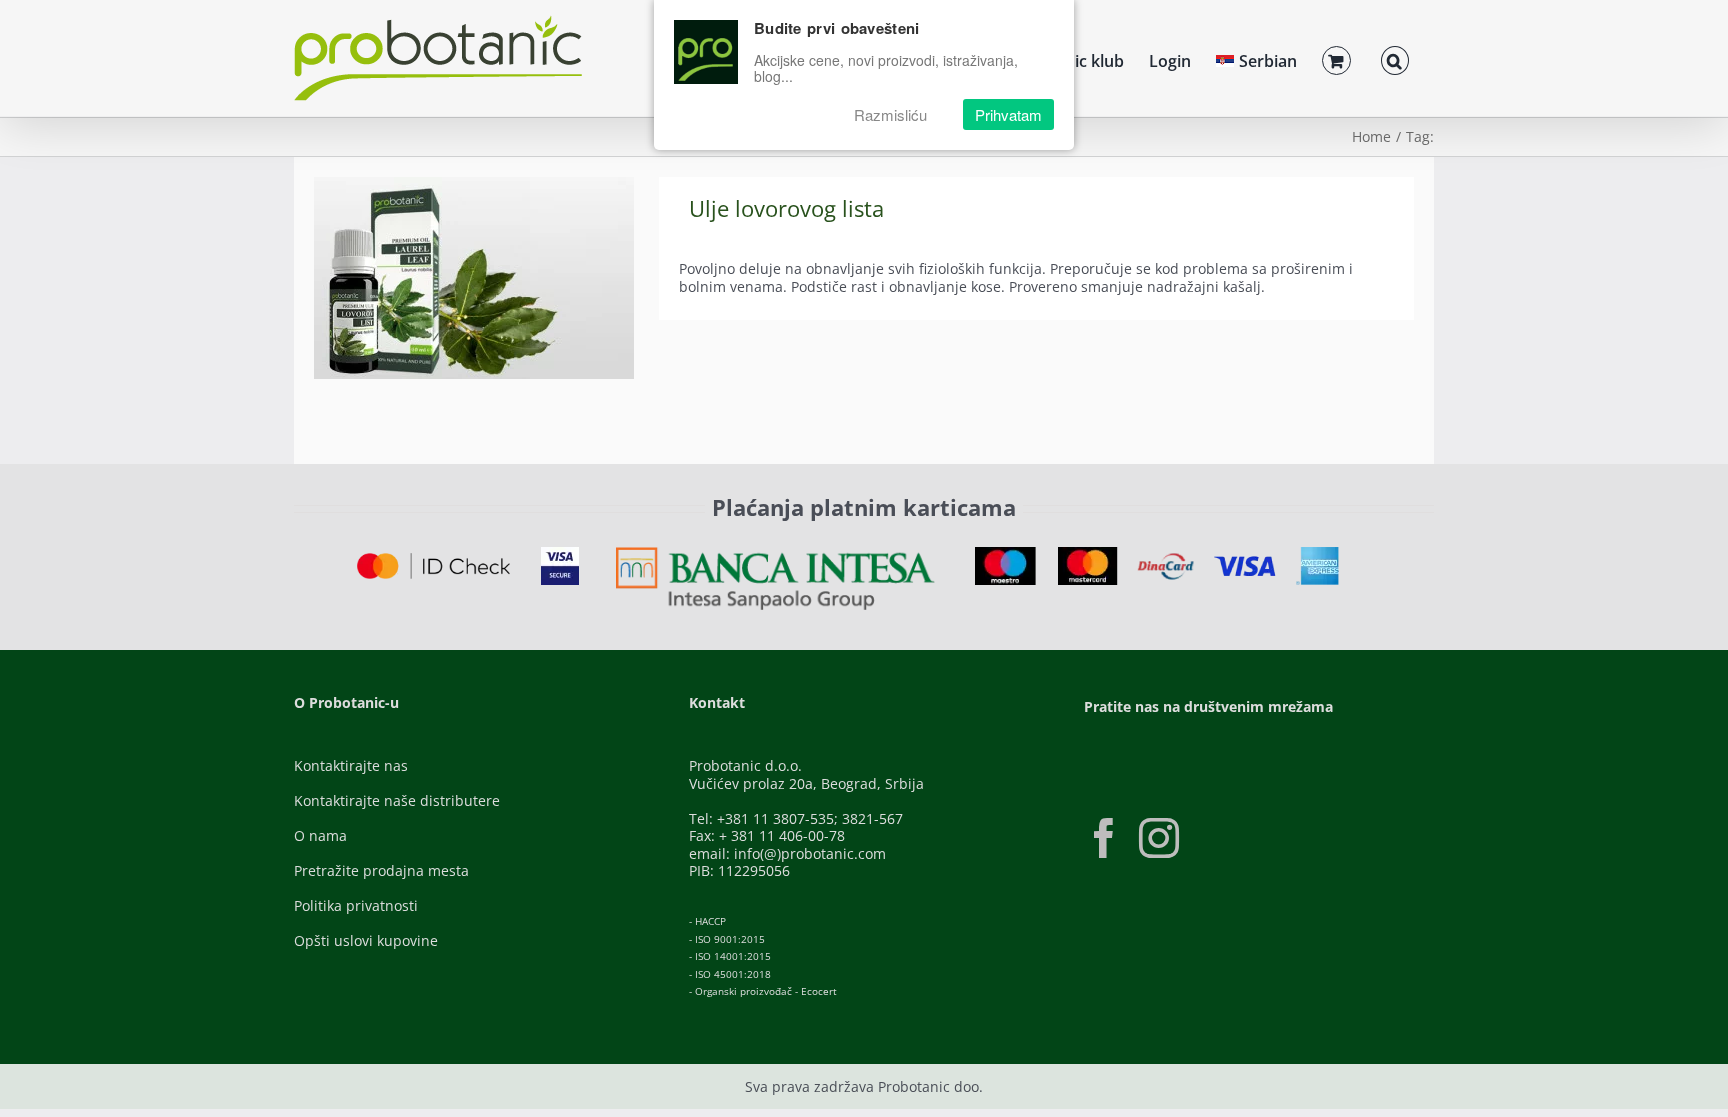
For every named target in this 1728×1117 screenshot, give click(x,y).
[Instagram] (1159, 838)
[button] (1395, 58)
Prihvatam (1008, 114)
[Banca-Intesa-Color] (775, 553)
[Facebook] (1104, 838)
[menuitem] (1256, 58)
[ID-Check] (433, 559)
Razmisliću (890, 114)
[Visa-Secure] (560, 553)
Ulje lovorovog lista (786, 208)
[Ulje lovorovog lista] (474, 278)
